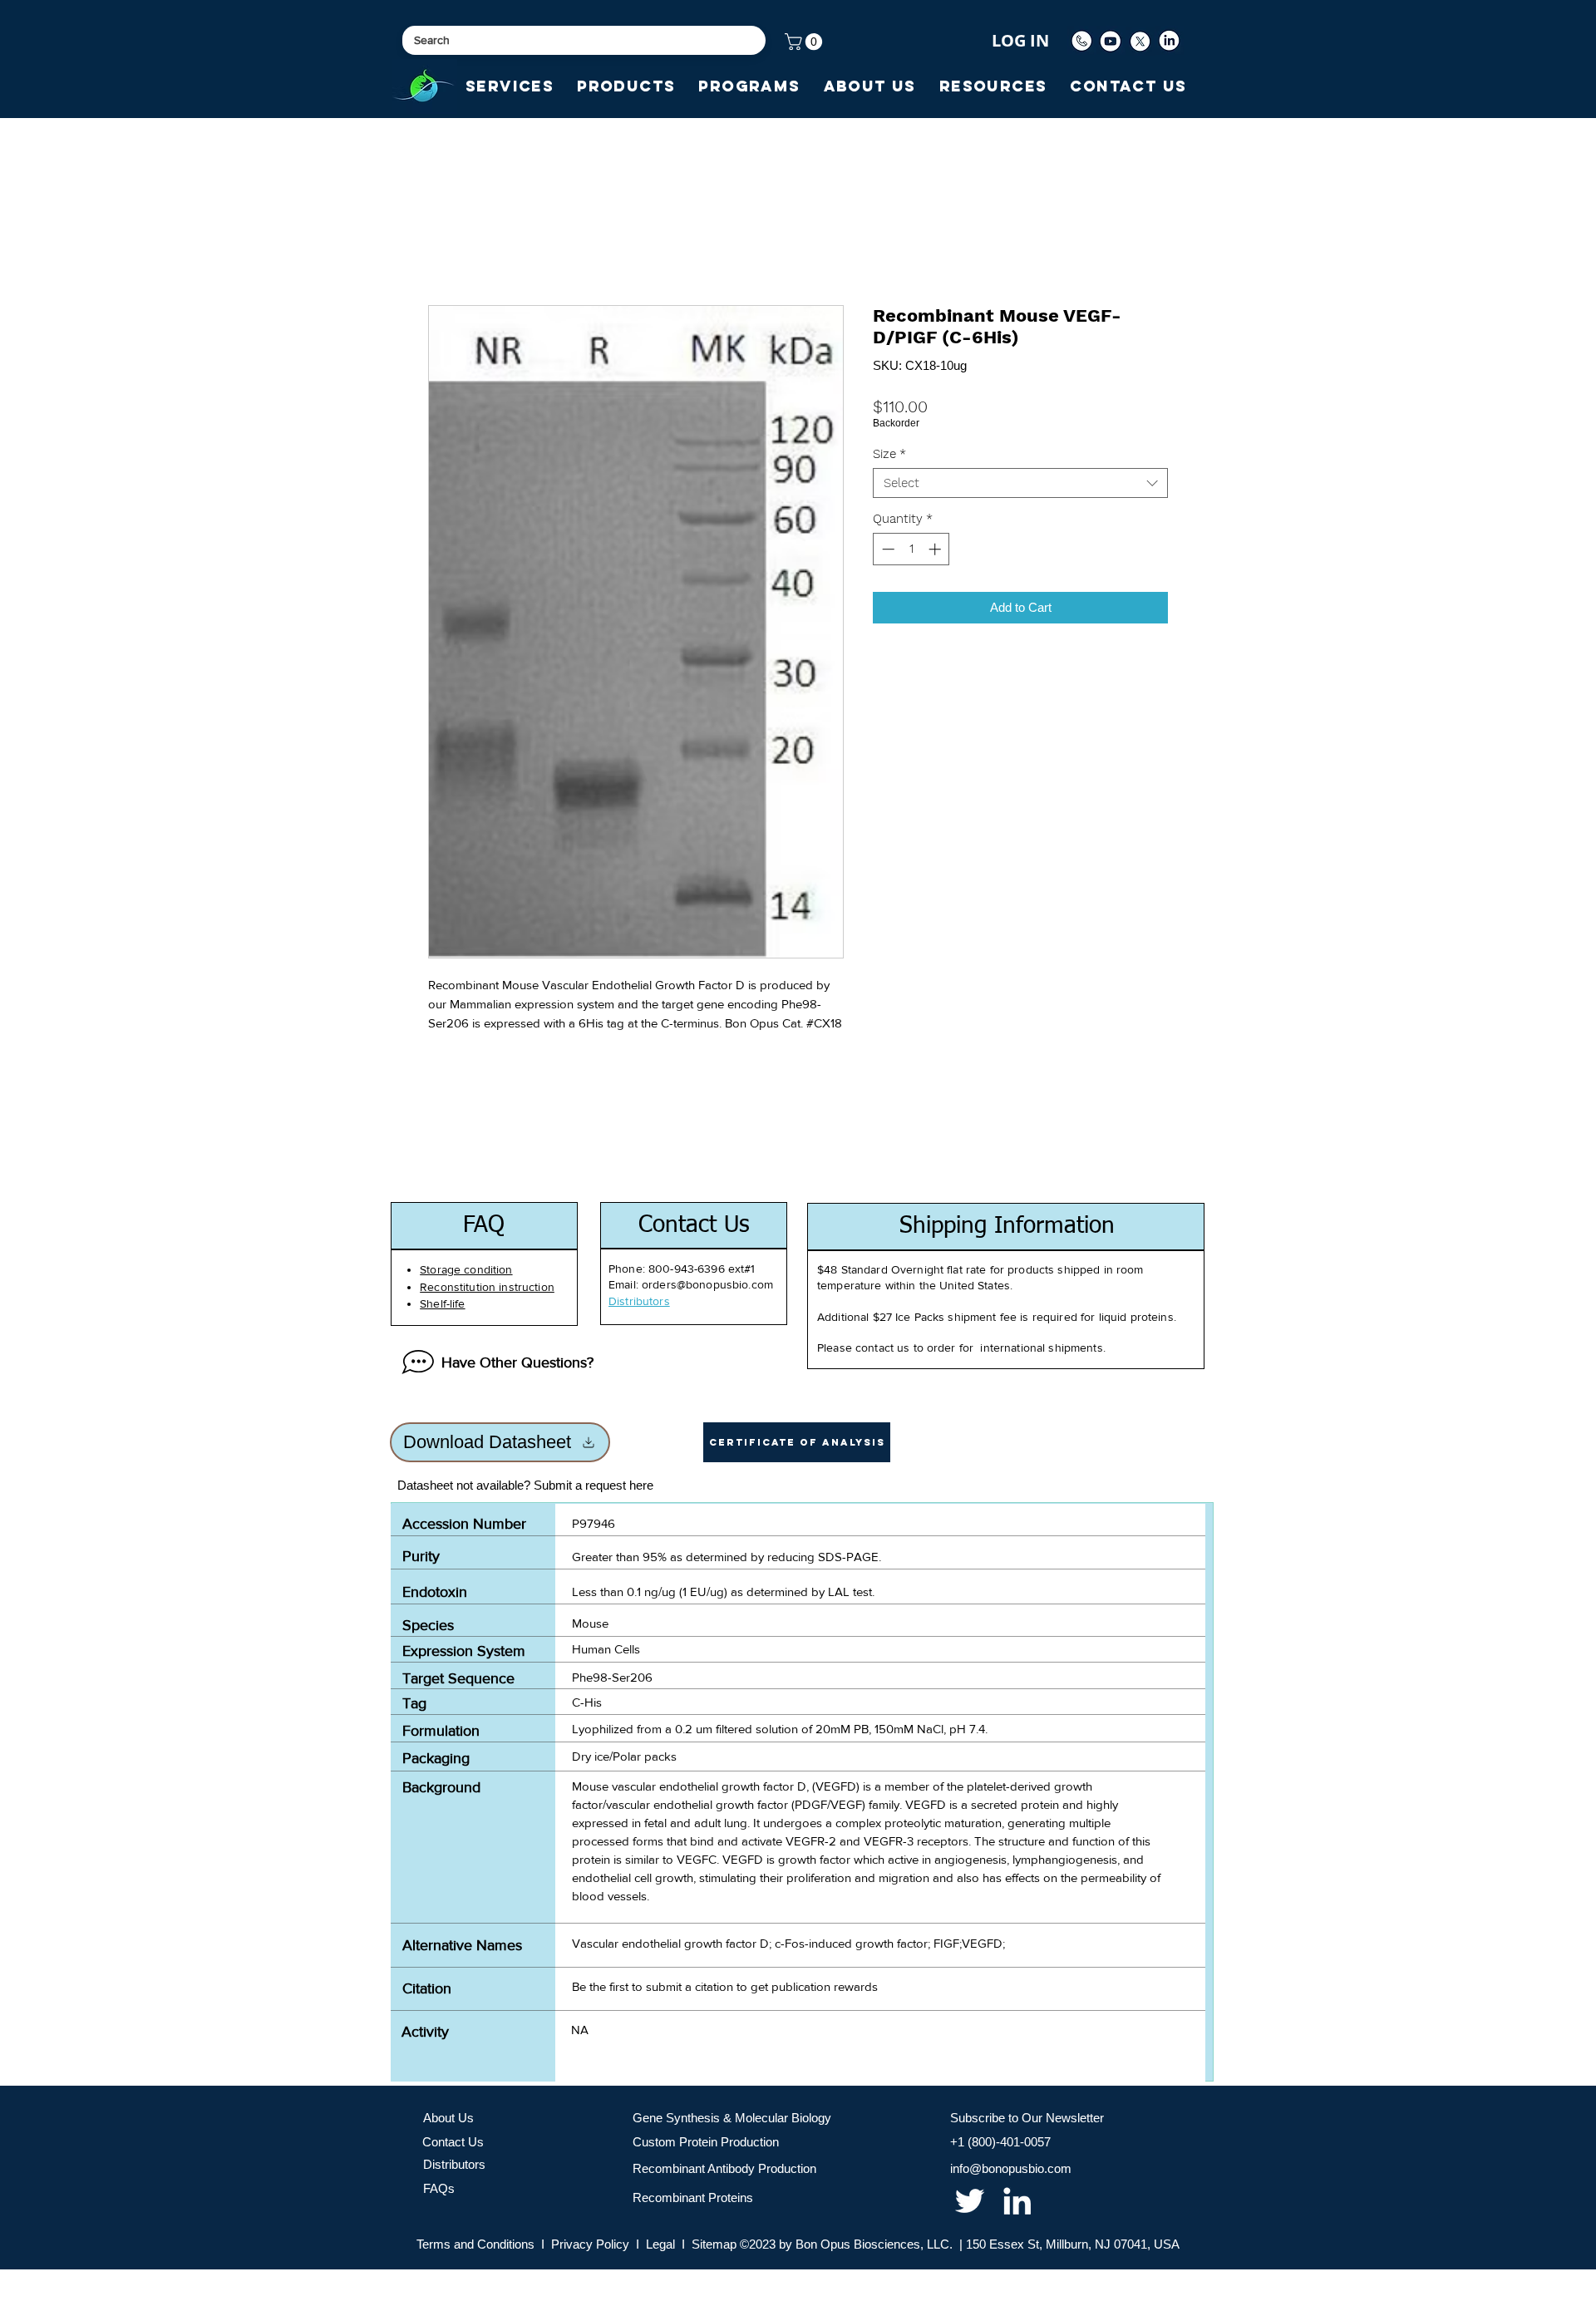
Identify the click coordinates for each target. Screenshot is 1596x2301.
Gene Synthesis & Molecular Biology (732, 2118)
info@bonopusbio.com (1011, 2168)
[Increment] (936, 549)
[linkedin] (1017, 2201)
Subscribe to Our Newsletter (1027, 2118)
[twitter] (970, 2201)
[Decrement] (887, 549)
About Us (448, 2118)
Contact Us (453, 2142)
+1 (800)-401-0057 (1000, 2142)
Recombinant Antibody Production (724, 2168)
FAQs (439, 2188)
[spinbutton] (911, 549)
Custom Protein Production (706, 2142)
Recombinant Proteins (693, 2198)
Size (889, 454)
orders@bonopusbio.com (707, 1284)
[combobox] (1020, 483)
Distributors (454, 2164)
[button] (805, 42)
